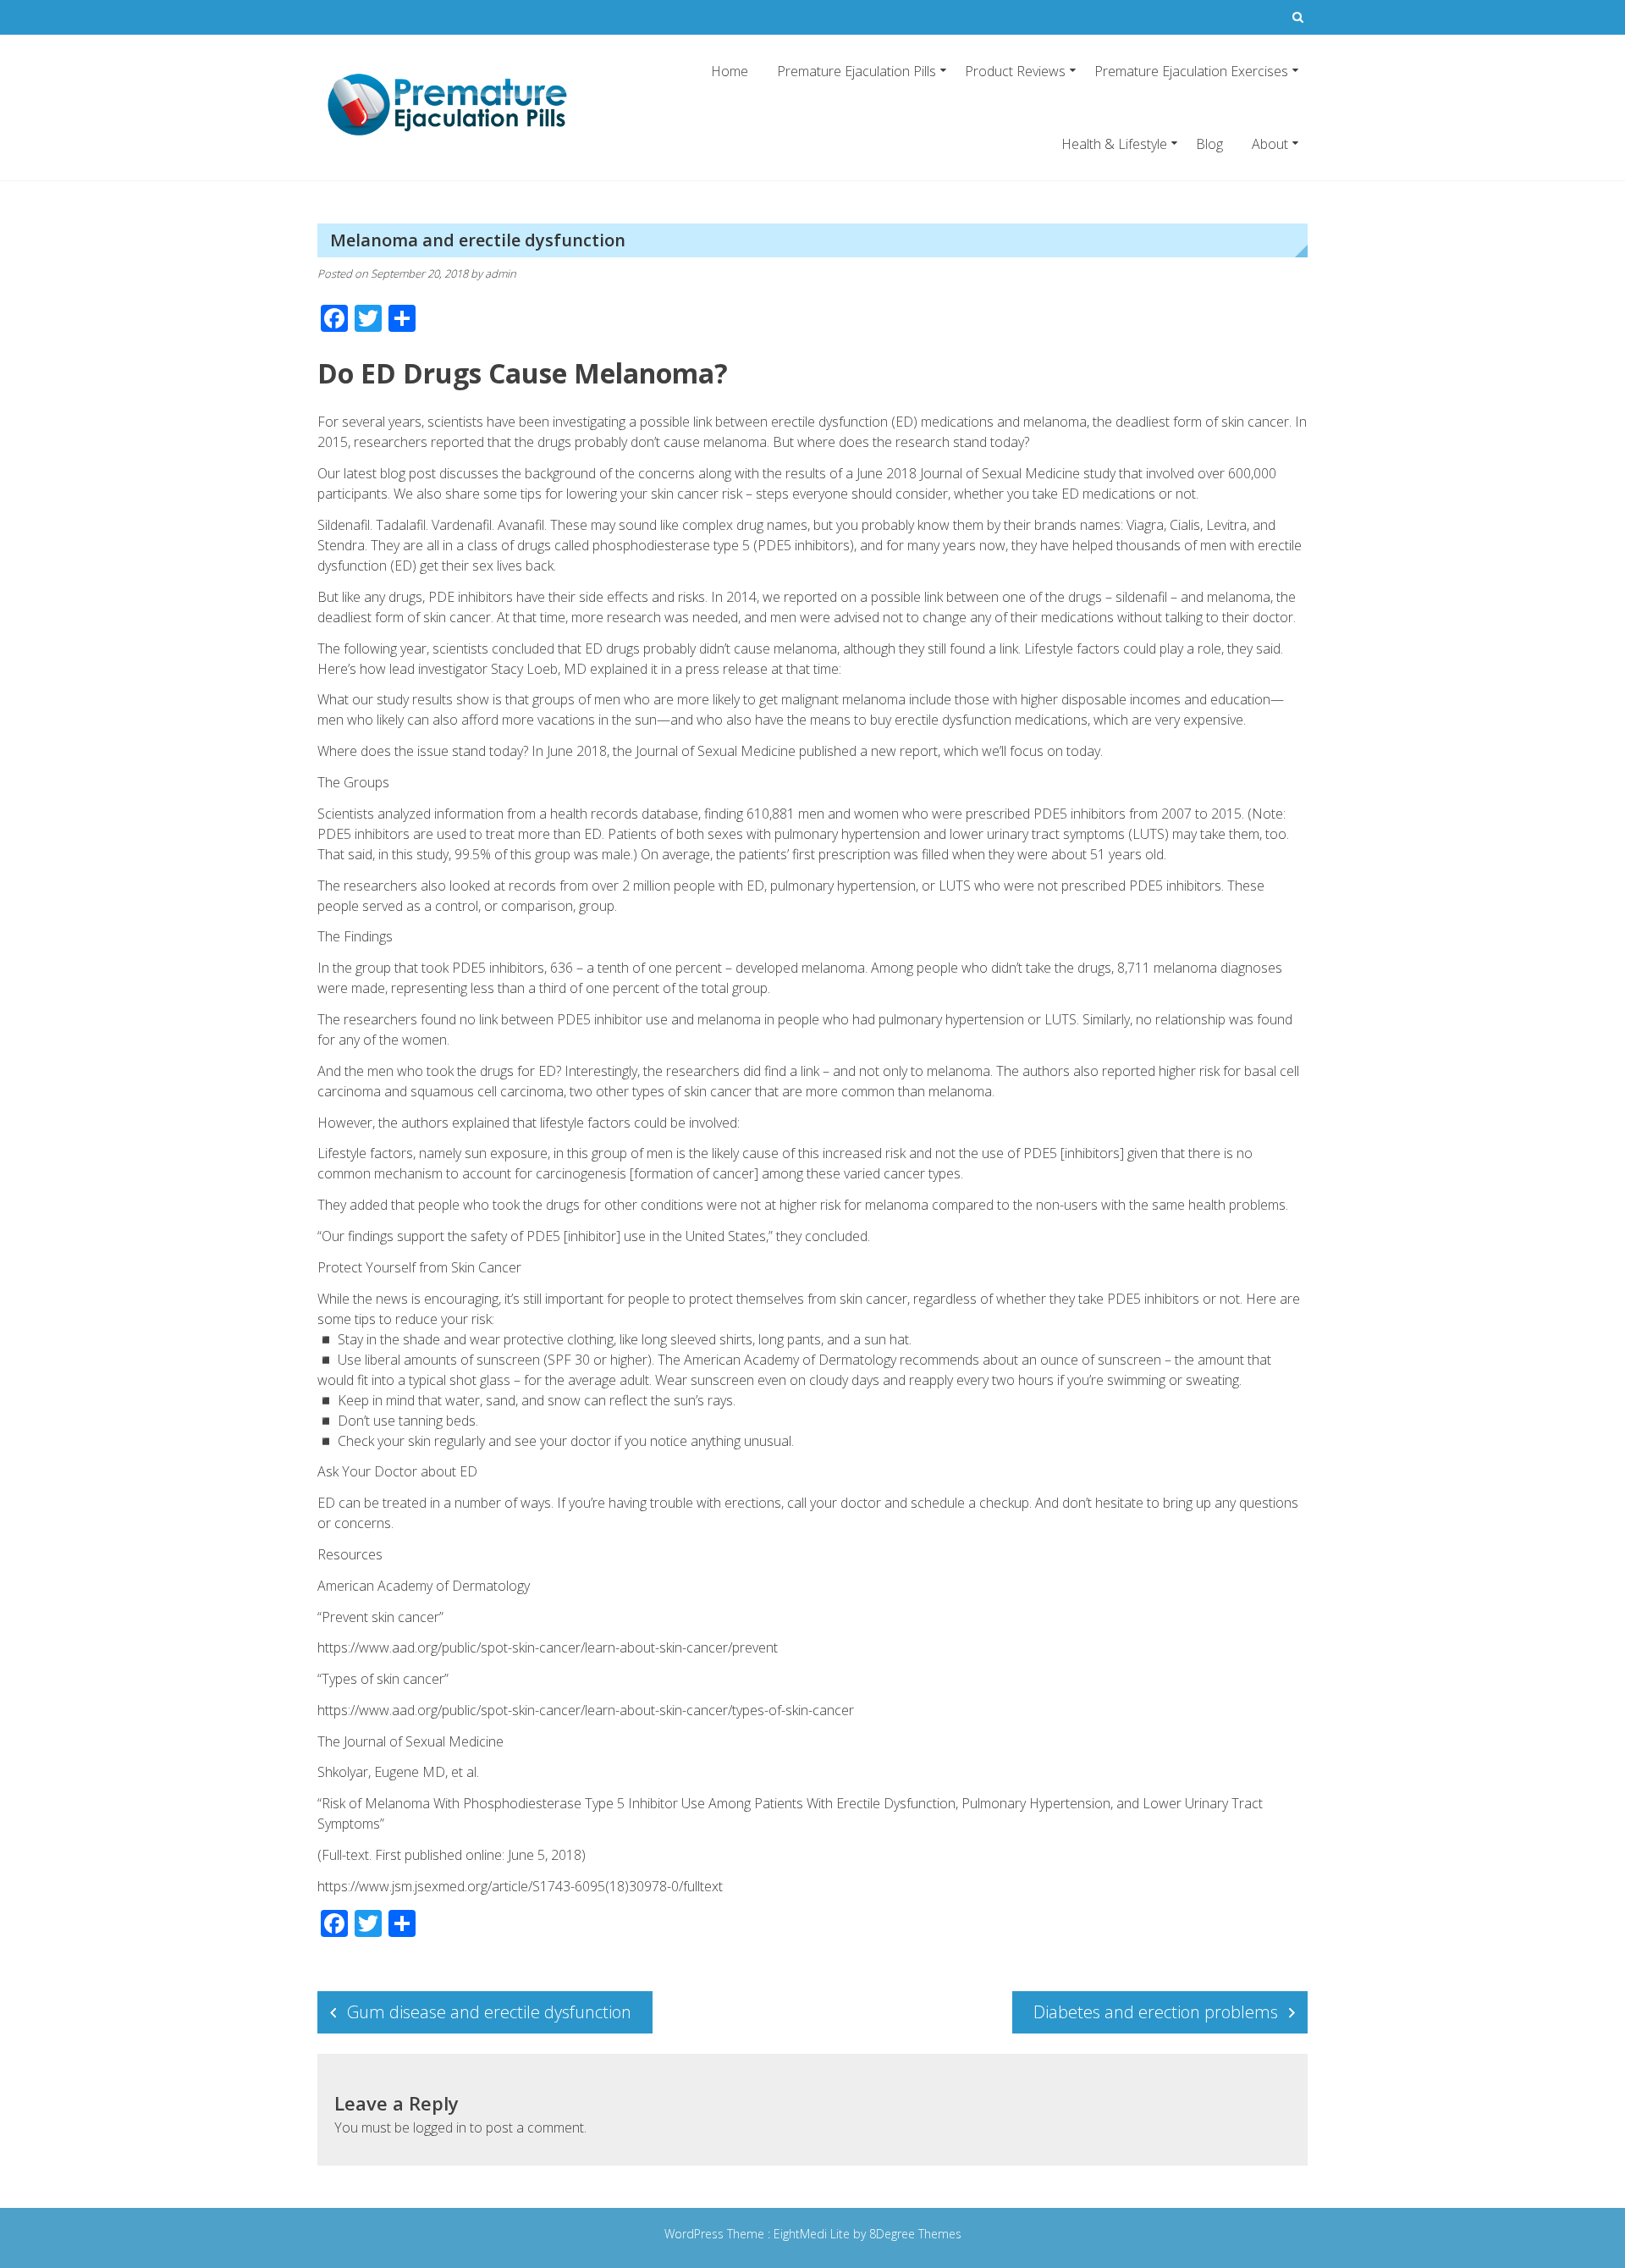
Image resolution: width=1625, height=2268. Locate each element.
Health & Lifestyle (1114, 144)
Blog (1209, 144)
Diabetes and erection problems (1156, 2012)
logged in (440, 2127)
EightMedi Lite (813, 2234)
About (1270, 144)
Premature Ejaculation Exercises (1191, 71)
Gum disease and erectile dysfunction (489, 2012)
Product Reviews (1015, 71)
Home (730, 71)
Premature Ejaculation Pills (857, 71)
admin (501, 273)
